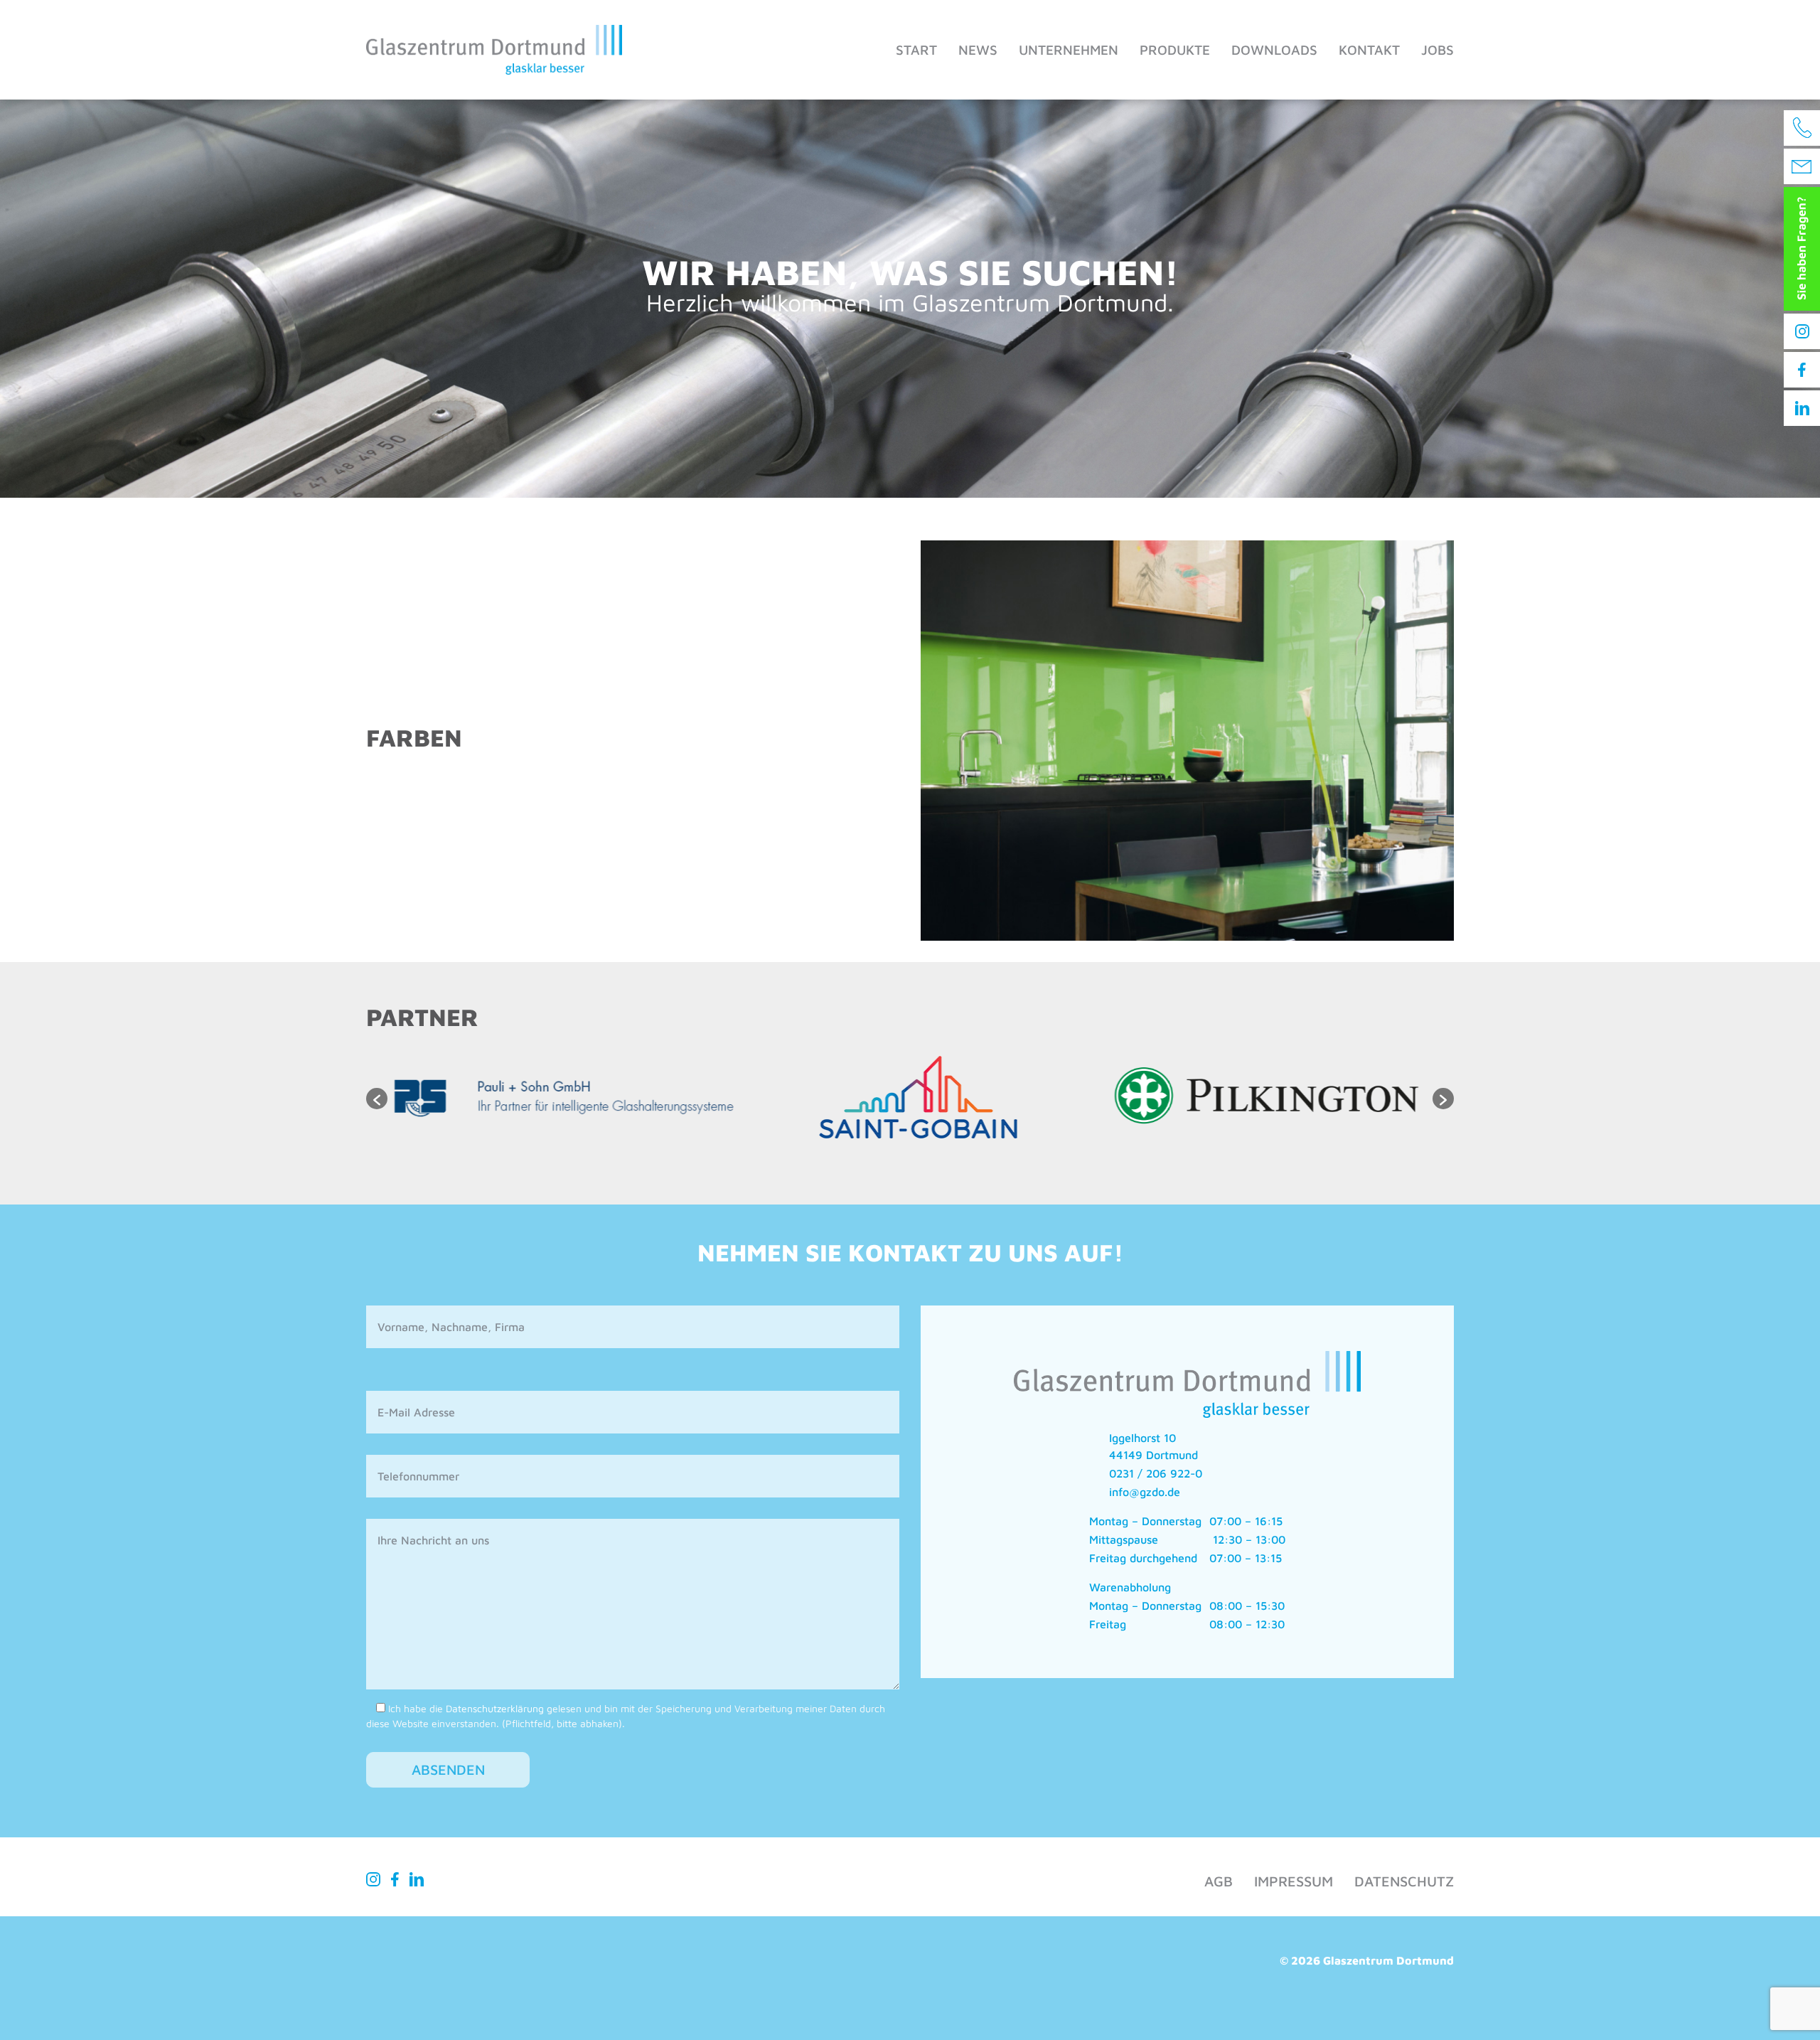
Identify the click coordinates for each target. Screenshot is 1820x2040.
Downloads (1274, 50)
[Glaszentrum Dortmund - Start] (494, 48)
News (978, 50)
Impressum (1294, 1881)
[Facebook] (395, 1881)
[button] (377, 1099)
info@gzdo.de (1145, 1492)
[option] (557, 1098)
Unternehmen (1069, 50)
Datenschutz (1404, 1881)
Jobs (1438, 50)
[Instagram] (373, 1881)
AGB (1219, 1881)
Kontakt (1369, 50)
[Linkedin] (417, 1881)
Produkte (1175, 50)
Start (916, 50)
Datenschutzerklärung (495, 1708)
